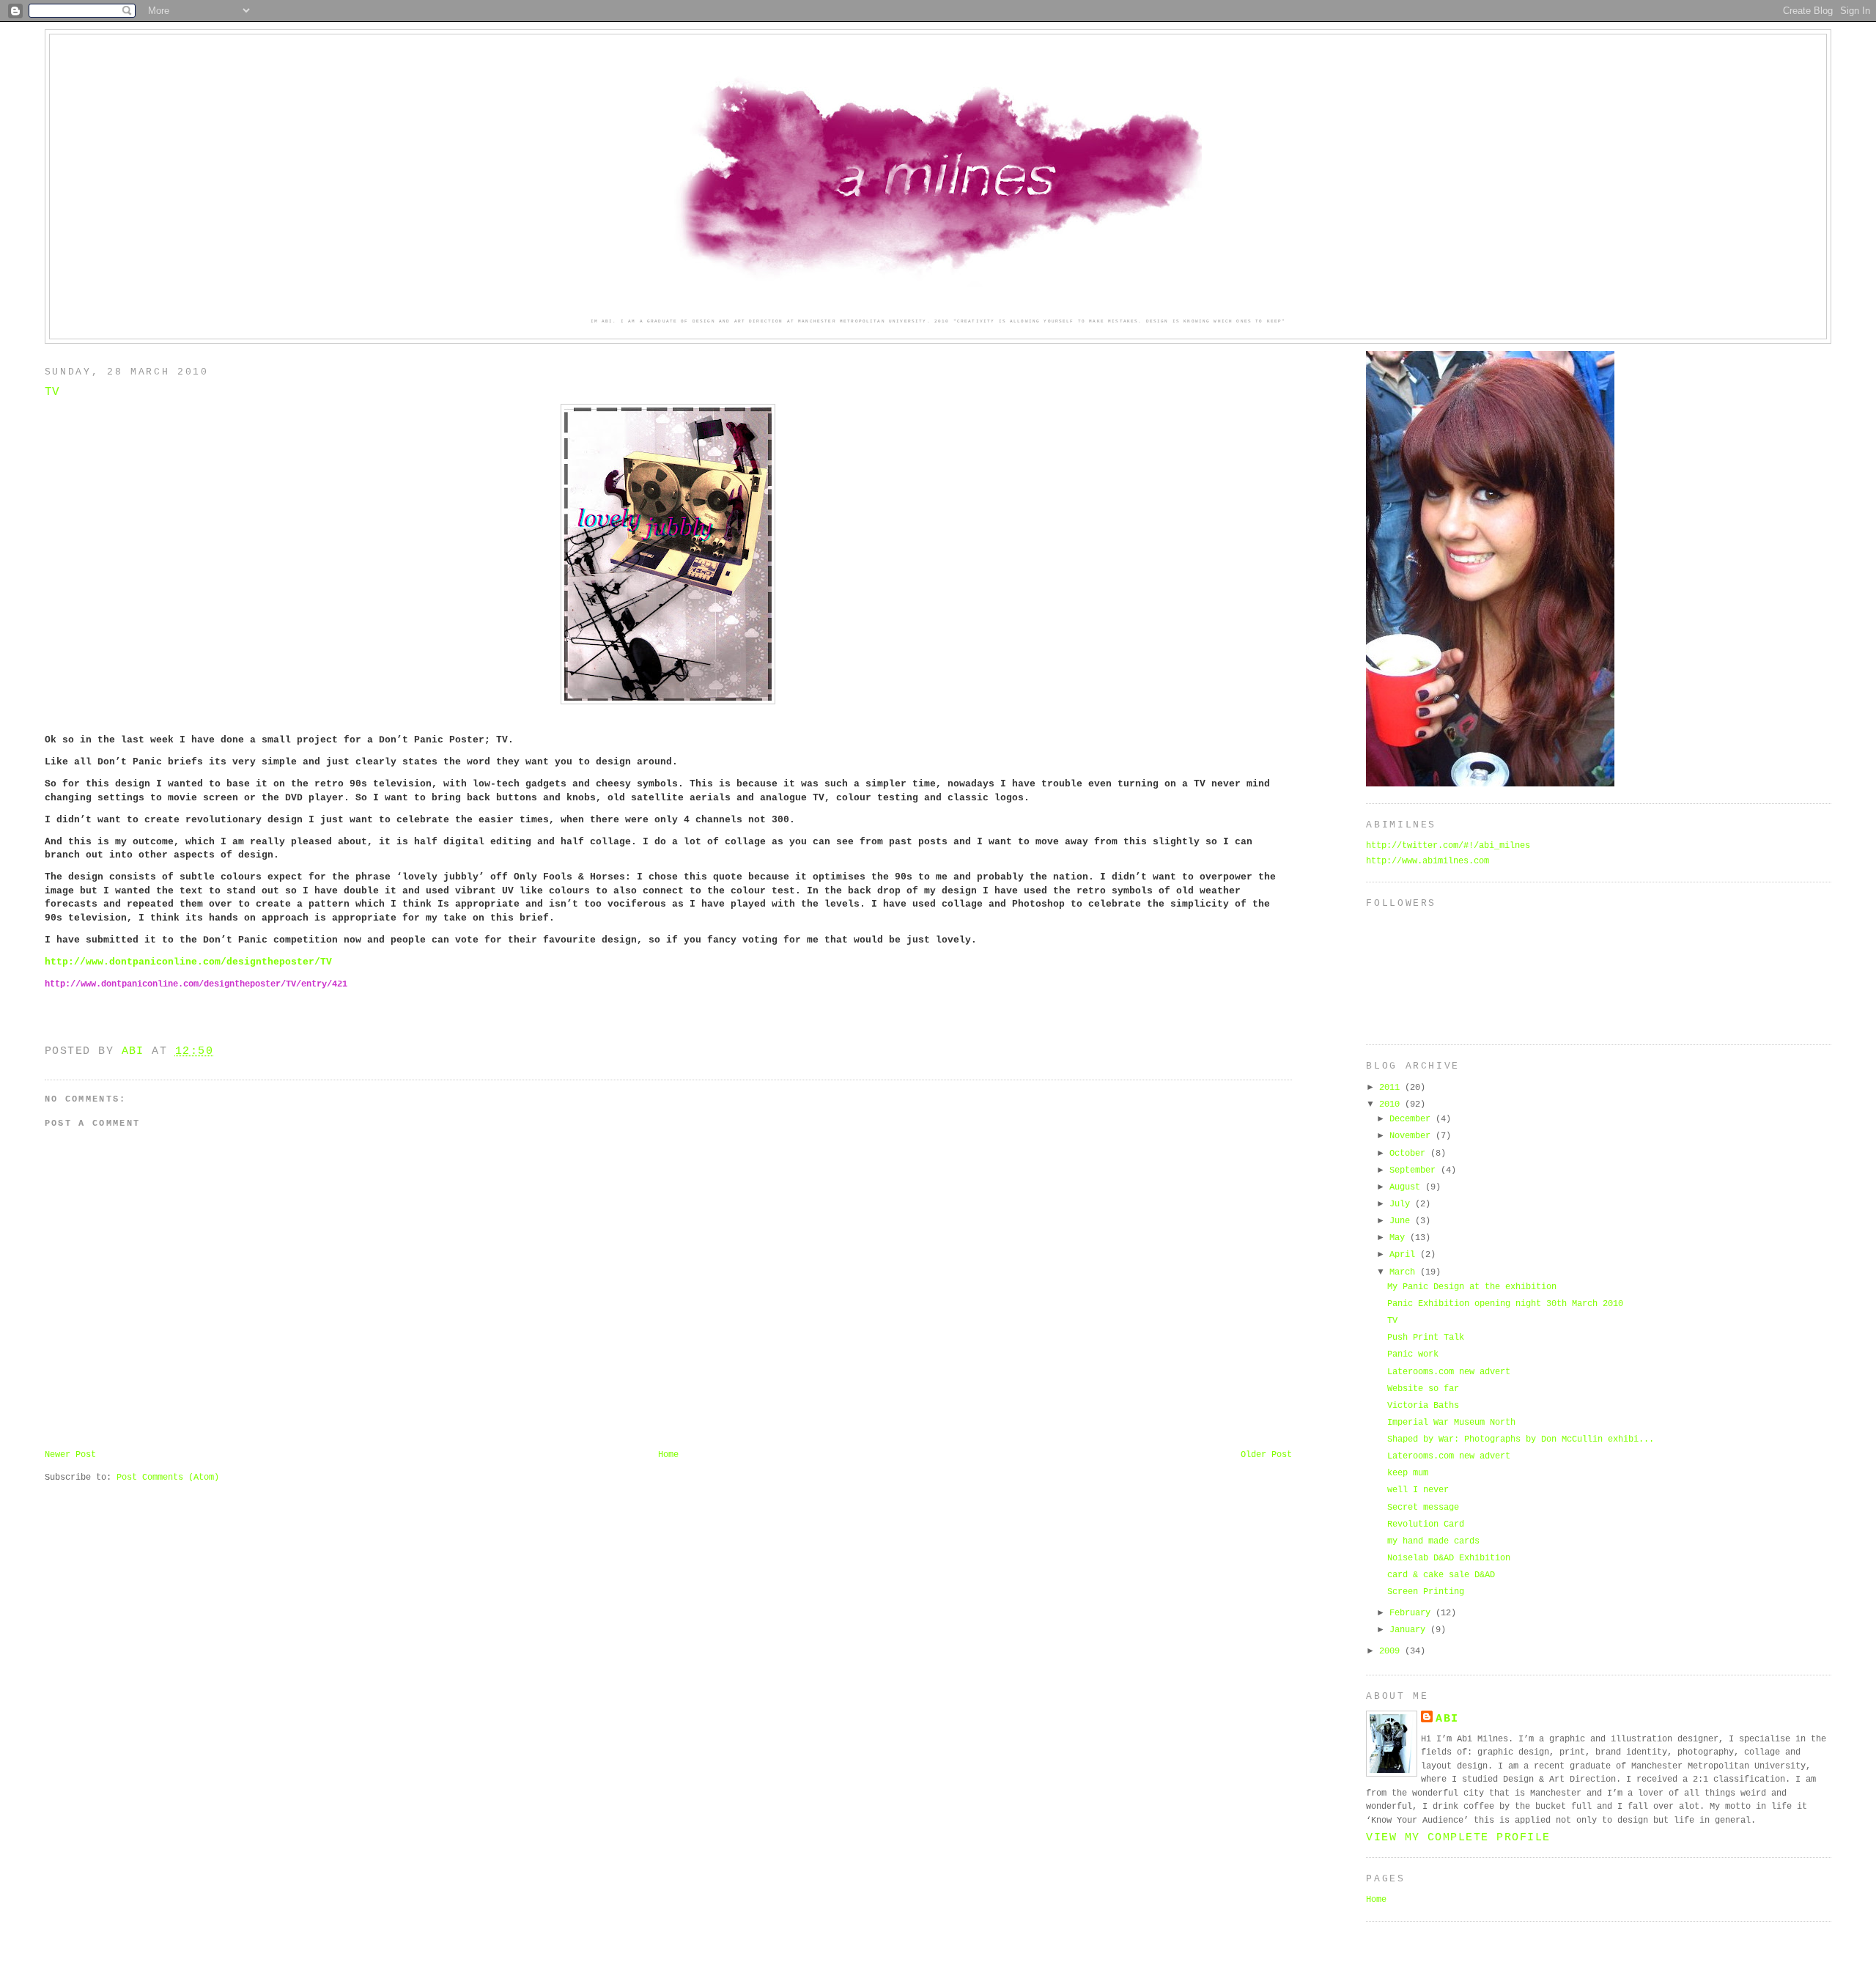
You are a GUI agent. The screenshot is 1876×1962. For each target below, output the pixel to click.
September (1415, 1170)
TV (1392, 1320)
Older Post (1266, 1454)
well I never (1418, 1490)
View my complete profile (1458, 1837)
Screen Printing (1426, 1592)
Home (668, 1454)
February (1412, 1613)
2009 (1392, 1651)
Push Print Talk (1426, 1337)
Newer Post (70, 1454)
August (1407, 1187)
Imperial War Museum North (1451, 1422)
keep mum (1408, 1473)
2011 (1392, 1087)
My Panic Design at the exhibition (1472, 1287)
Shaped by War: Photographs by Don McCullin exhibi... (1521, 1439)
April (1405, 1254)
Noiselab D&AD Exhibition (1449, 1558)
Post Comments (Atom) (168, 1477)
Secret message (1423, 1507)
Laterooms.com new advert (1449, 1372)
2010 (1392, 1104)
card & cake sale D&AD (1441, 1575)
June (1402, 1221)
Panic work (1413, 1354)
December (1412, 1119)
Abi (1447, 1719)
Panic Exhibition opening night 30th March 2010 (1505, 1303)
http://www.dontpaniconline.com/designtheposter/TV (188, 962)
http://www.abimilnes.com (1428, 861)
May (1400, 1238)
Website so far (1423, 1388)
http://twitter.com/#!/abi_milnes (1448, 845)
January (1410, 1630)
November (1412, 1136)
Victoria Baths (1423, 1405)
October (1410, 1153)
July (1402, 1204)
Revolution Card (1426, 1524)
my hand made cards (1433, 1541)
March (1405, 1272)
